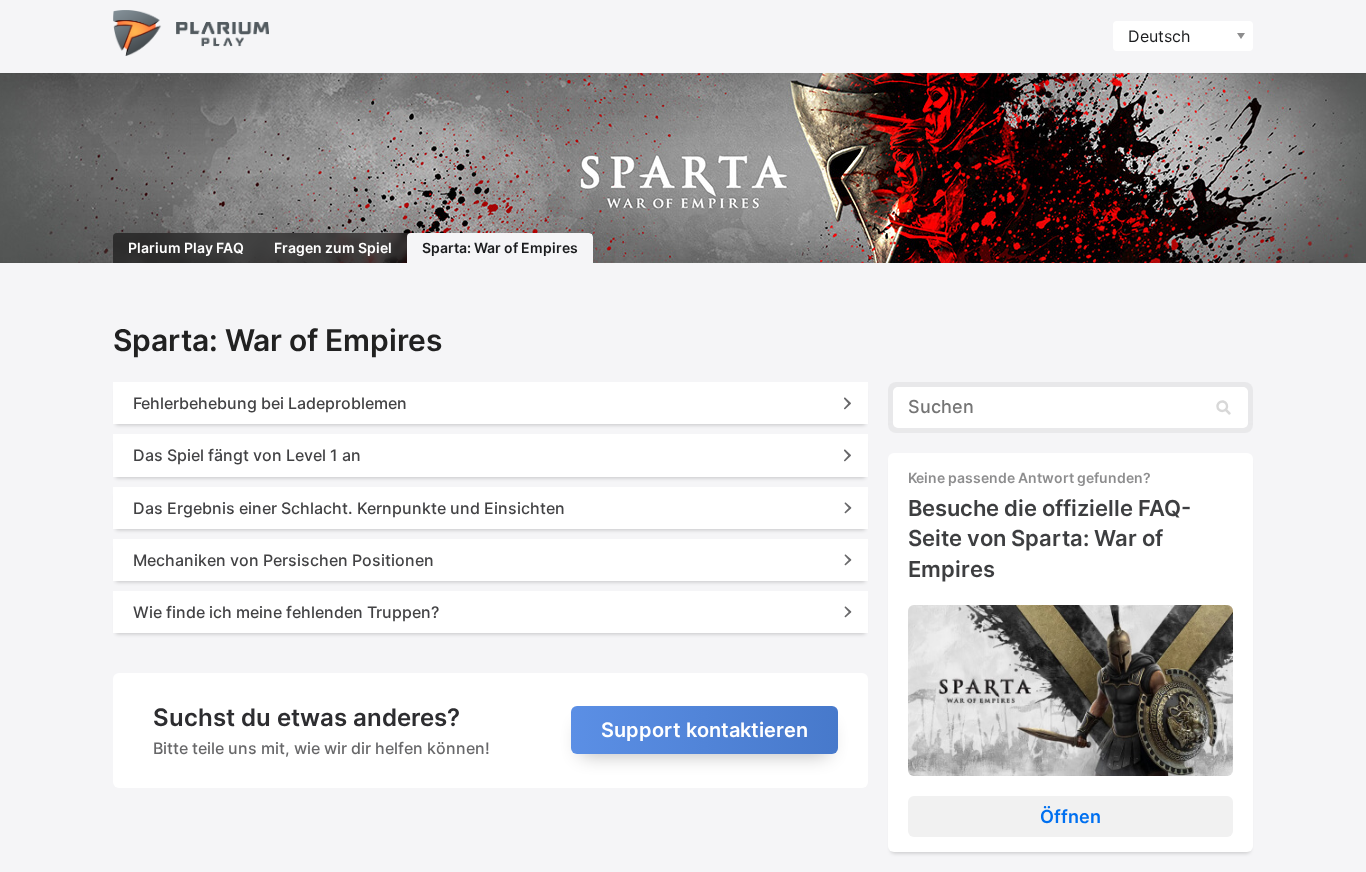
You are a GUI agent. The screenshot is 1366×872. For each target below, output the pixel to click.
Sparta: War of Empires (500, 247)
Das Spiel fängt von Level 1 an (247, 455)
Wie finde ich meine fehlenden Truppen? (286, 612)
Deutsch (1159, 36)
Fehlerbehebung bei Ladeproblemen (270, 403)
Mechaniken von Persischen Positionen (283, 560)
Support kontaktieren (704, 730)
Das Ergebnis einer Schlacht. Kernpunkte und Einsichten (349, 508)
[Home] (191, 36)
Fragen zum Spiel (333, 247)
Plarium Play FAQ (186, 247)
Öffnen (1070, 816)
